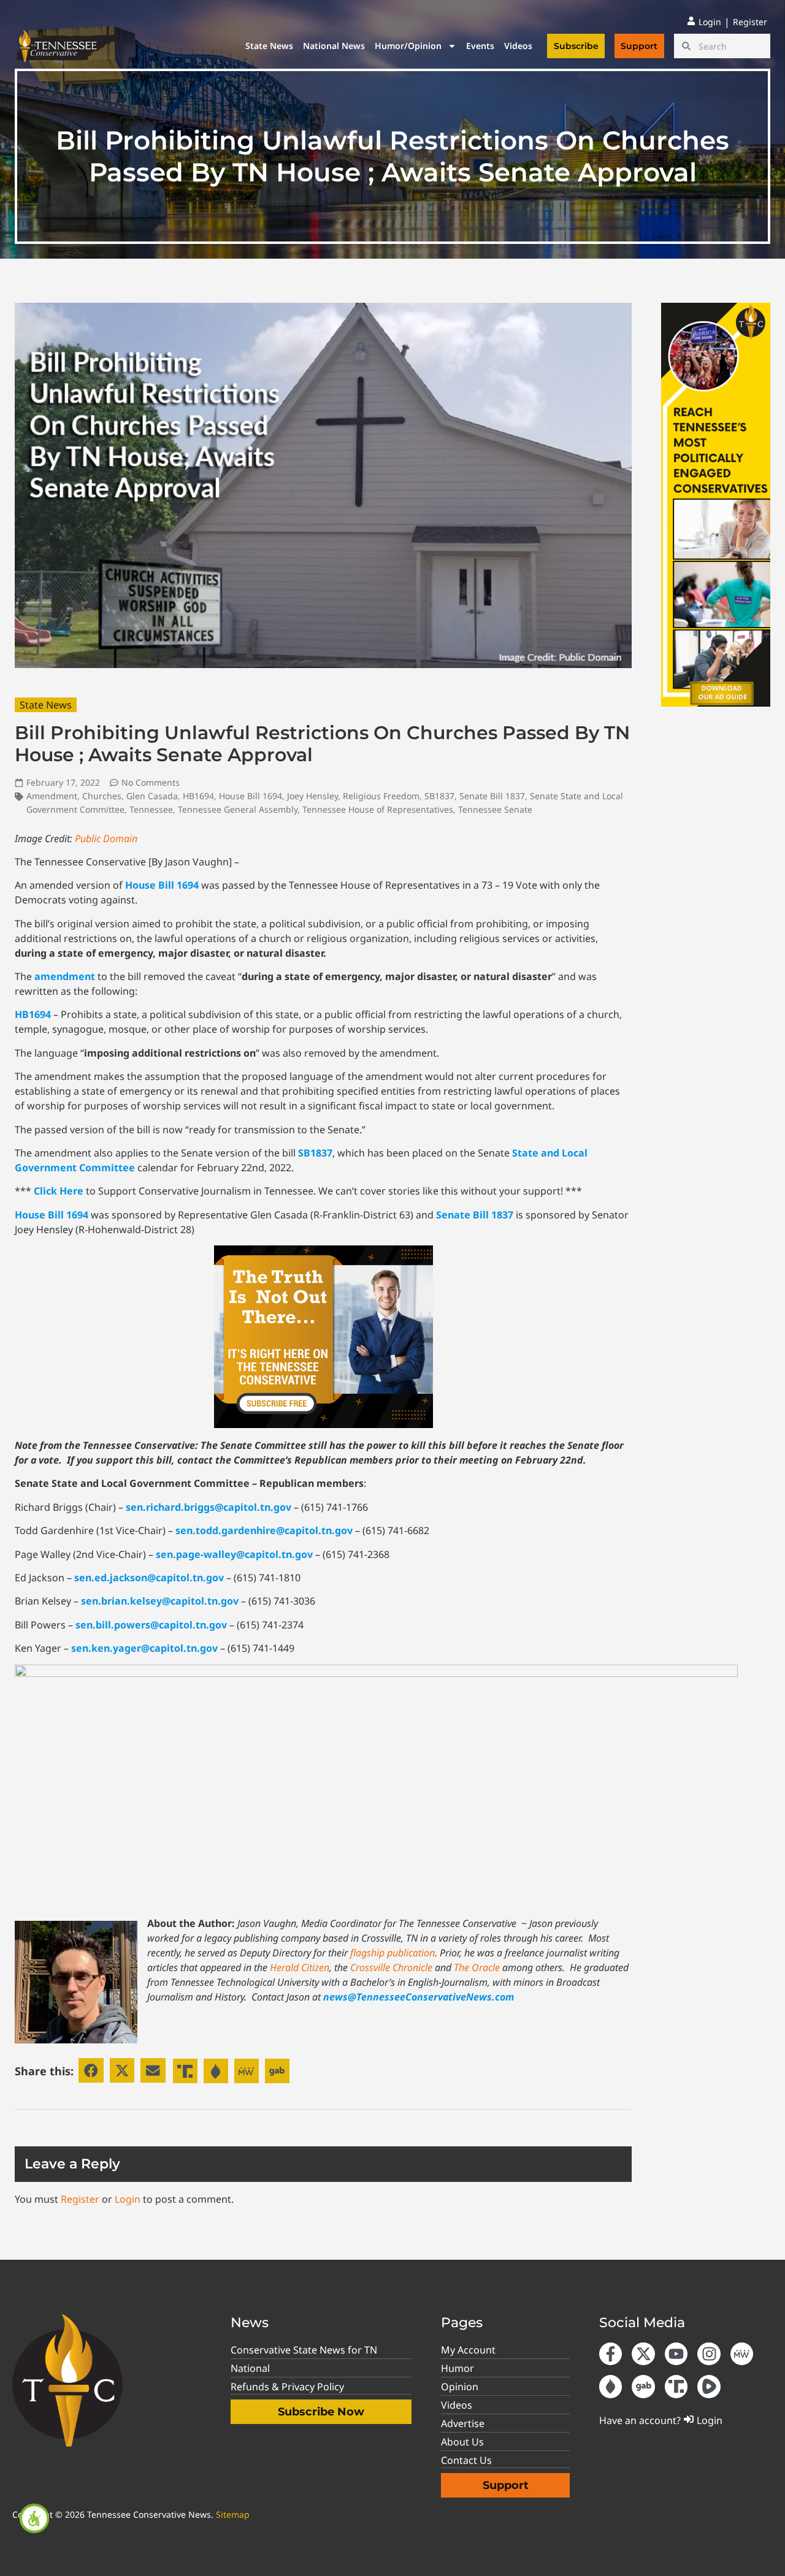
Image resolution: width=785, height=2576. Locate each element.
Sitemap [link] (233, 2514)
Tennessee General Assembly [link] (238, 809)
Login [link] (128, 2199)
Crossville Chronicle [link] (391, 1967)
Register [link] (80, 2199)
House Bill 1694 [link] (251, 796)
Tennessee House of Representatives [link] (378, 809)
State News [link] (269, 46)
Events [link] (480, 46)
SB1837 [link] (439, 796)
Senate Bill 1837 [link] (492, 796)
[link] (34, 2518)
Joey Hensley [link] (312, 796)
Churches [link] (102, 796)
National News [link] (334, 46)
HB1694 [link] (198, 796)
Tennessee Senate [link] (495, 809)
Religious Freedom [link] (381, 796)
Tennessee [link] (151, 809)
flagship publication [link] (392, 1953)
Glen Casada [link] (152, 796)
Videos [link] (518, 46)
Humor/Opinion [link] (408, 46)
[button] (91, 2071)
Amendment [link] (52, 796)
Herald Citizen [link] (300, 1967)
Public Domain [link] (106, 838)
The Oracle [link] (477, 1967)
